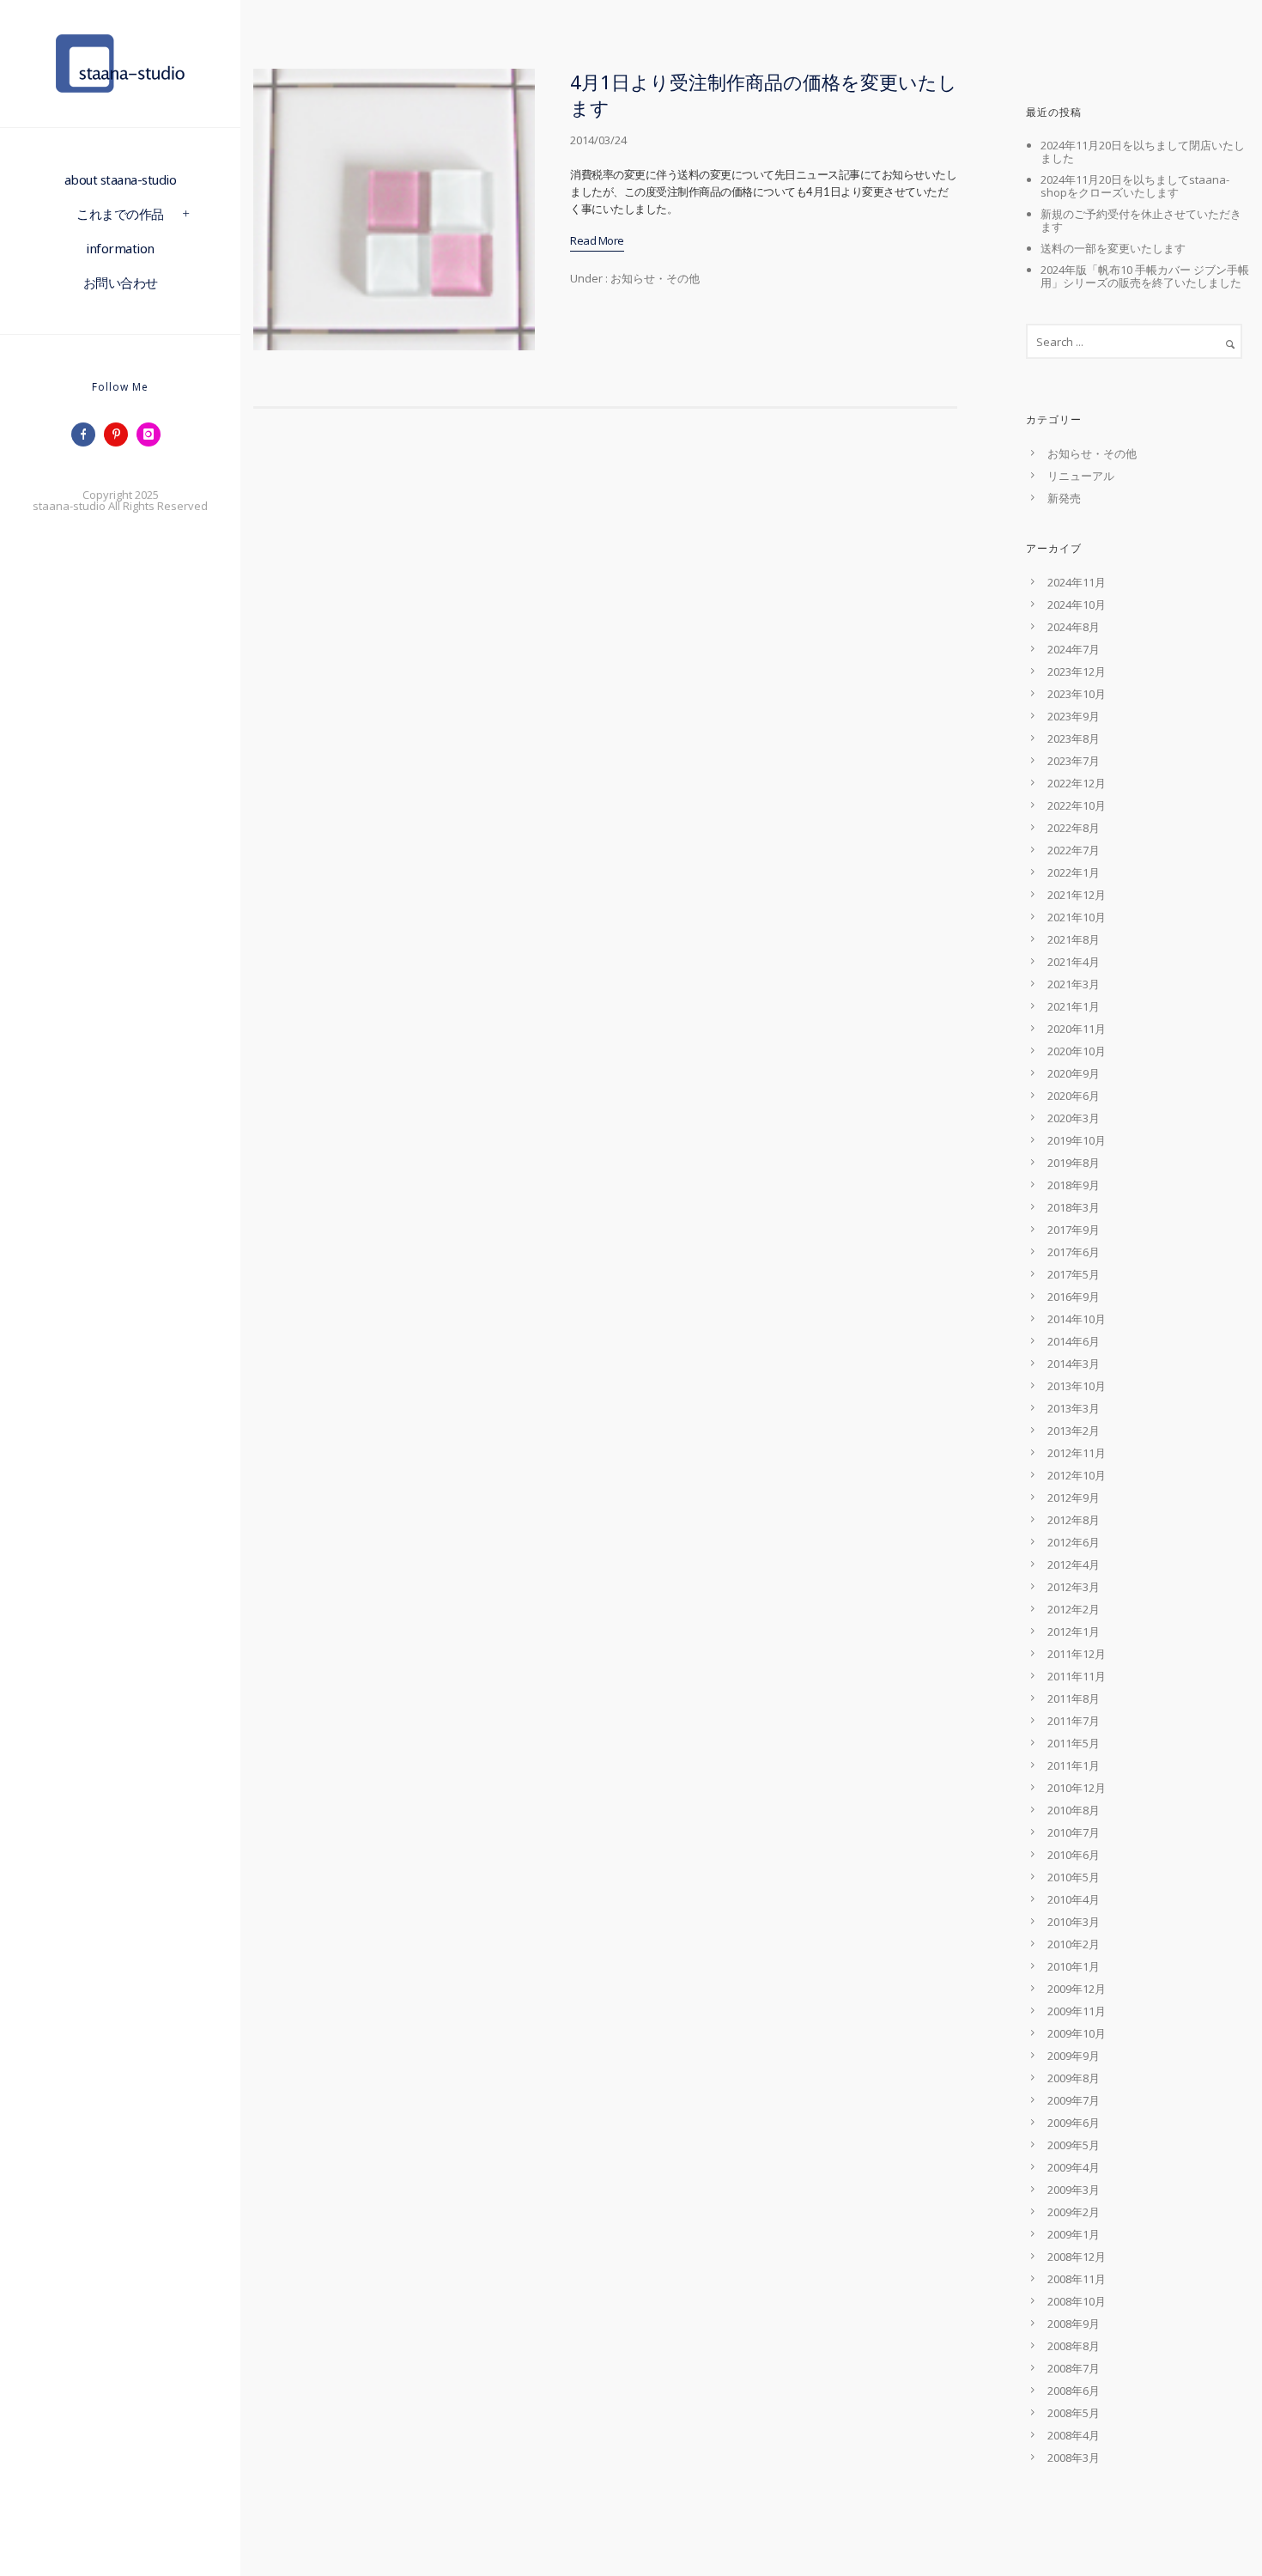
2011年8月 (1074, 1698)
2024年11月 (1077, 582)
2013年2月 (1074, 1431)
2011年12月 (1077, 1654)
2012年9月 (1074, 1498)
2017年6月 (1074, 1252)
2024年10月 (1077, 605)
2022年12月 (1077, 783)
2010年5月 (1074, 1877)
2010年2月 (1074, 1944)
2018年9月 (1074, 1185)
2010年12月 (1077, 1788)
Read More (597, 240)
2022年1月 (1074, 872)
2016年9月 (1074, 1297)
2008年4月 (1074, 2435)
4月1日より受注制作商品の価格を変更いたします (764, 94)
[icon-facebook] (88, 434)
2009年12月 (1077, 1989)
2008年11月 (1077, 2279)
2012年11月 (1077, 1453)
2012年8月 (1074, 1520)
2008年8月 (1074, 2346)
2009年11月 (1077, 2011)
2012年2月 (1074, 1609)
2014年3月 (1074, 1364)
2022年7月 (1074, 850)
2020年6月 (1074, 1096)
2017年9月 (1074, 1230)
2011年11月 (1077, 1676)
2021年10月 (1077, 917)
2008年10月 (1077, 2301)
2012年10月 (1077, 1475)
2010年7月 (1074, 1832)
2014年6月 (1074, 1341)
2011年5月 (1074, 1743)
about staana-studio (121, 179)
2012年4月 (1074, 1564)
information (120, 248)
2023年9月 (1074, 716)
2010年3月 (1074, 1922)
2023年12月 (1077, 671)
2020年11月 (1077, 1029)
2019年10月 (1077, 1140)
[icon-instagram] (153, 434)
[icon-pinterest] (120, 434)
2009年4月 (1074, 2167)
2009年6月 (1074, 2123)
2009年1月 (1074, 2234)
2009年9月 (1074, 2056)
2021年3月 (1074, 984)
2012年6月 (1074, 1542)
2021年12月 (1077, 895)
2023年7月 (1074, 761)
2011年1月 (1074, 1765)
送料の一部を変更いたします (1113, 248)
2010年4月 (1074, 1899)
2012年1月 (1074, 1631)
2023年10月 (1077, 694)
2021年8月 (1074, 939)
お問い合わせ (121, 283)
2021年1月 (1074, 1006)
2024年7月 (1074, 649)
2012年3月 (1074, 1587)
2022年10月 (1077, 805)
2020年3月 (1074, 1118)
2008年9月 (1074, 2324)
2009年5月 (1074, 2145)
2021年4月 (1074, 962)
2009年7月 (1074, 2100)
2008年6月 (1074, 2391)
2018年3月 (1074, 1207)
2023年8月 (1074, 738)
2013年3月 (1074, 1408)
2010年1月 (1074, 1966)
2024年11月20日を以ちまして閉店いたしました (1143, 152)
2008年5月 (1074, 2413)
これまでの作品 (120, 214)
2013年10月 (1077, 1386)
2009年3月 (1074, 2190)
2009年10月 (1077, 2033)
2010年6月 (1074, 1855)
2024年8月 (1074, 627)
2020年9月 (1074, 1073)
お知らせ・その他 (654, 278)
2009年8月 (1074, 2078)
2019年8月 (1074, 1163)
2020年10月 (1077, 1051)
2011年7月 (1074, 1721)
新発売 (1064, 498)
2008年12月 (1077, 2257)
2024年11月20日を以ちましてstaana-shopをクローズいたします (1135, 186)
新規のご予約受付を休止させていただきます (1141, 220)
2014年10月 (1077, 1319)
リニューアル (1081, 476)
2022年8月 (1074, 828)
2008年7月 (1074, 2368)
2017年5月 (1074, 1274)
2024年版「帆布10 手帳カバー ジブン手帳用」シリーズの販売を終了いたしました (1145, 276)
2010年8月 (1074, 1810)
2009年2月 (1074, 2212)
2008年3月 (1074, 2458)
